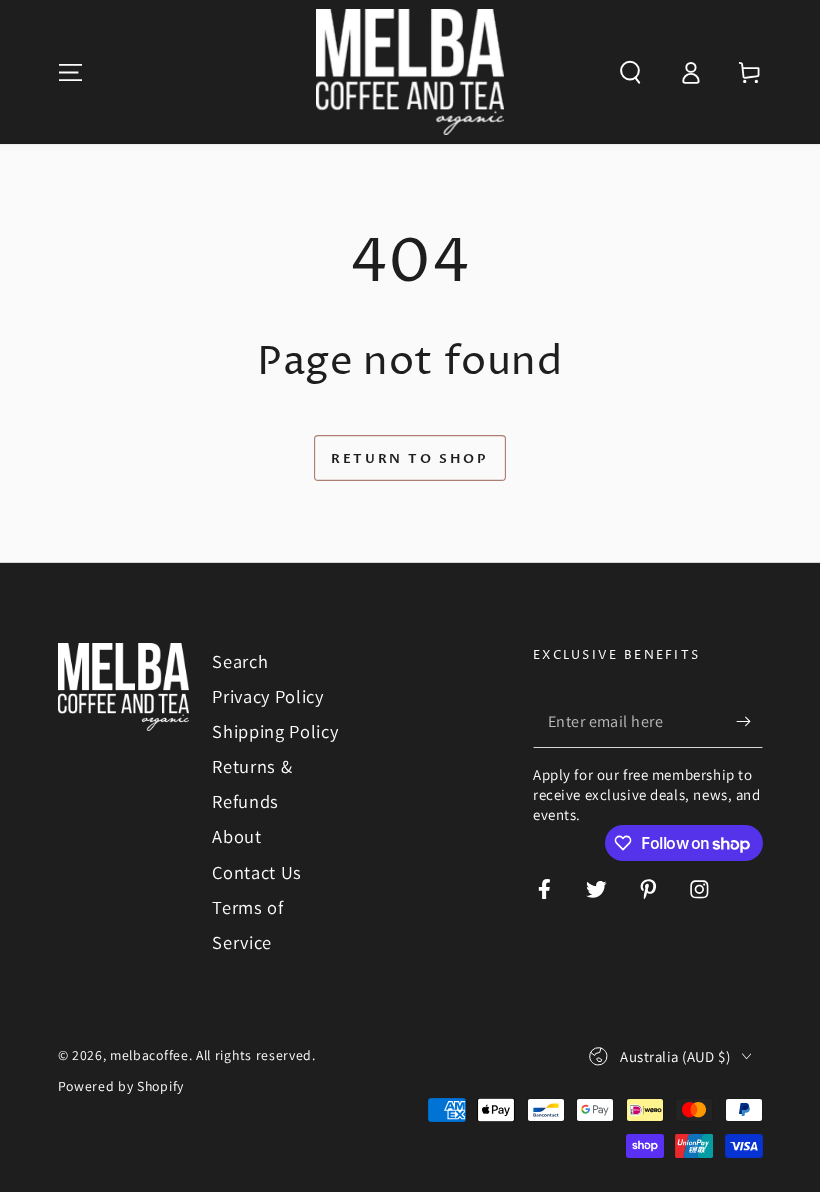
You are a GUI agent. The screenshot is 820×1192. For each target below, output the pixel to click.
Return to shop (409, 459)
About (236, 836)
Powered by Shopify (121, 1086)
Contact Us (257, 872)
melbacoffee (149, 1055)
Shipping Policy (275, 731)
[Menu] (70, 72)
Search (240, 661)
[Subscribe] (749, 721)
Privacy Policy (268, 696)
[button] (630, 72)
